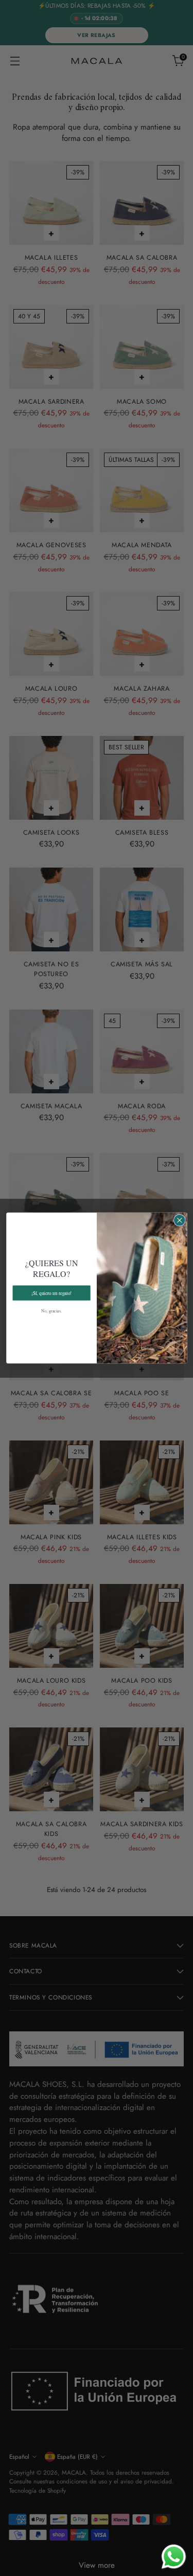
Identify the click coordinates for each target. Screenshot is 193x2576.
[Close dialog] (179, 1220)
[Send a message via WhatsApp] (174, 2557)
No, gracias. (51, 1311)
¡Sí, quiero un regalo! (51, 1292)
